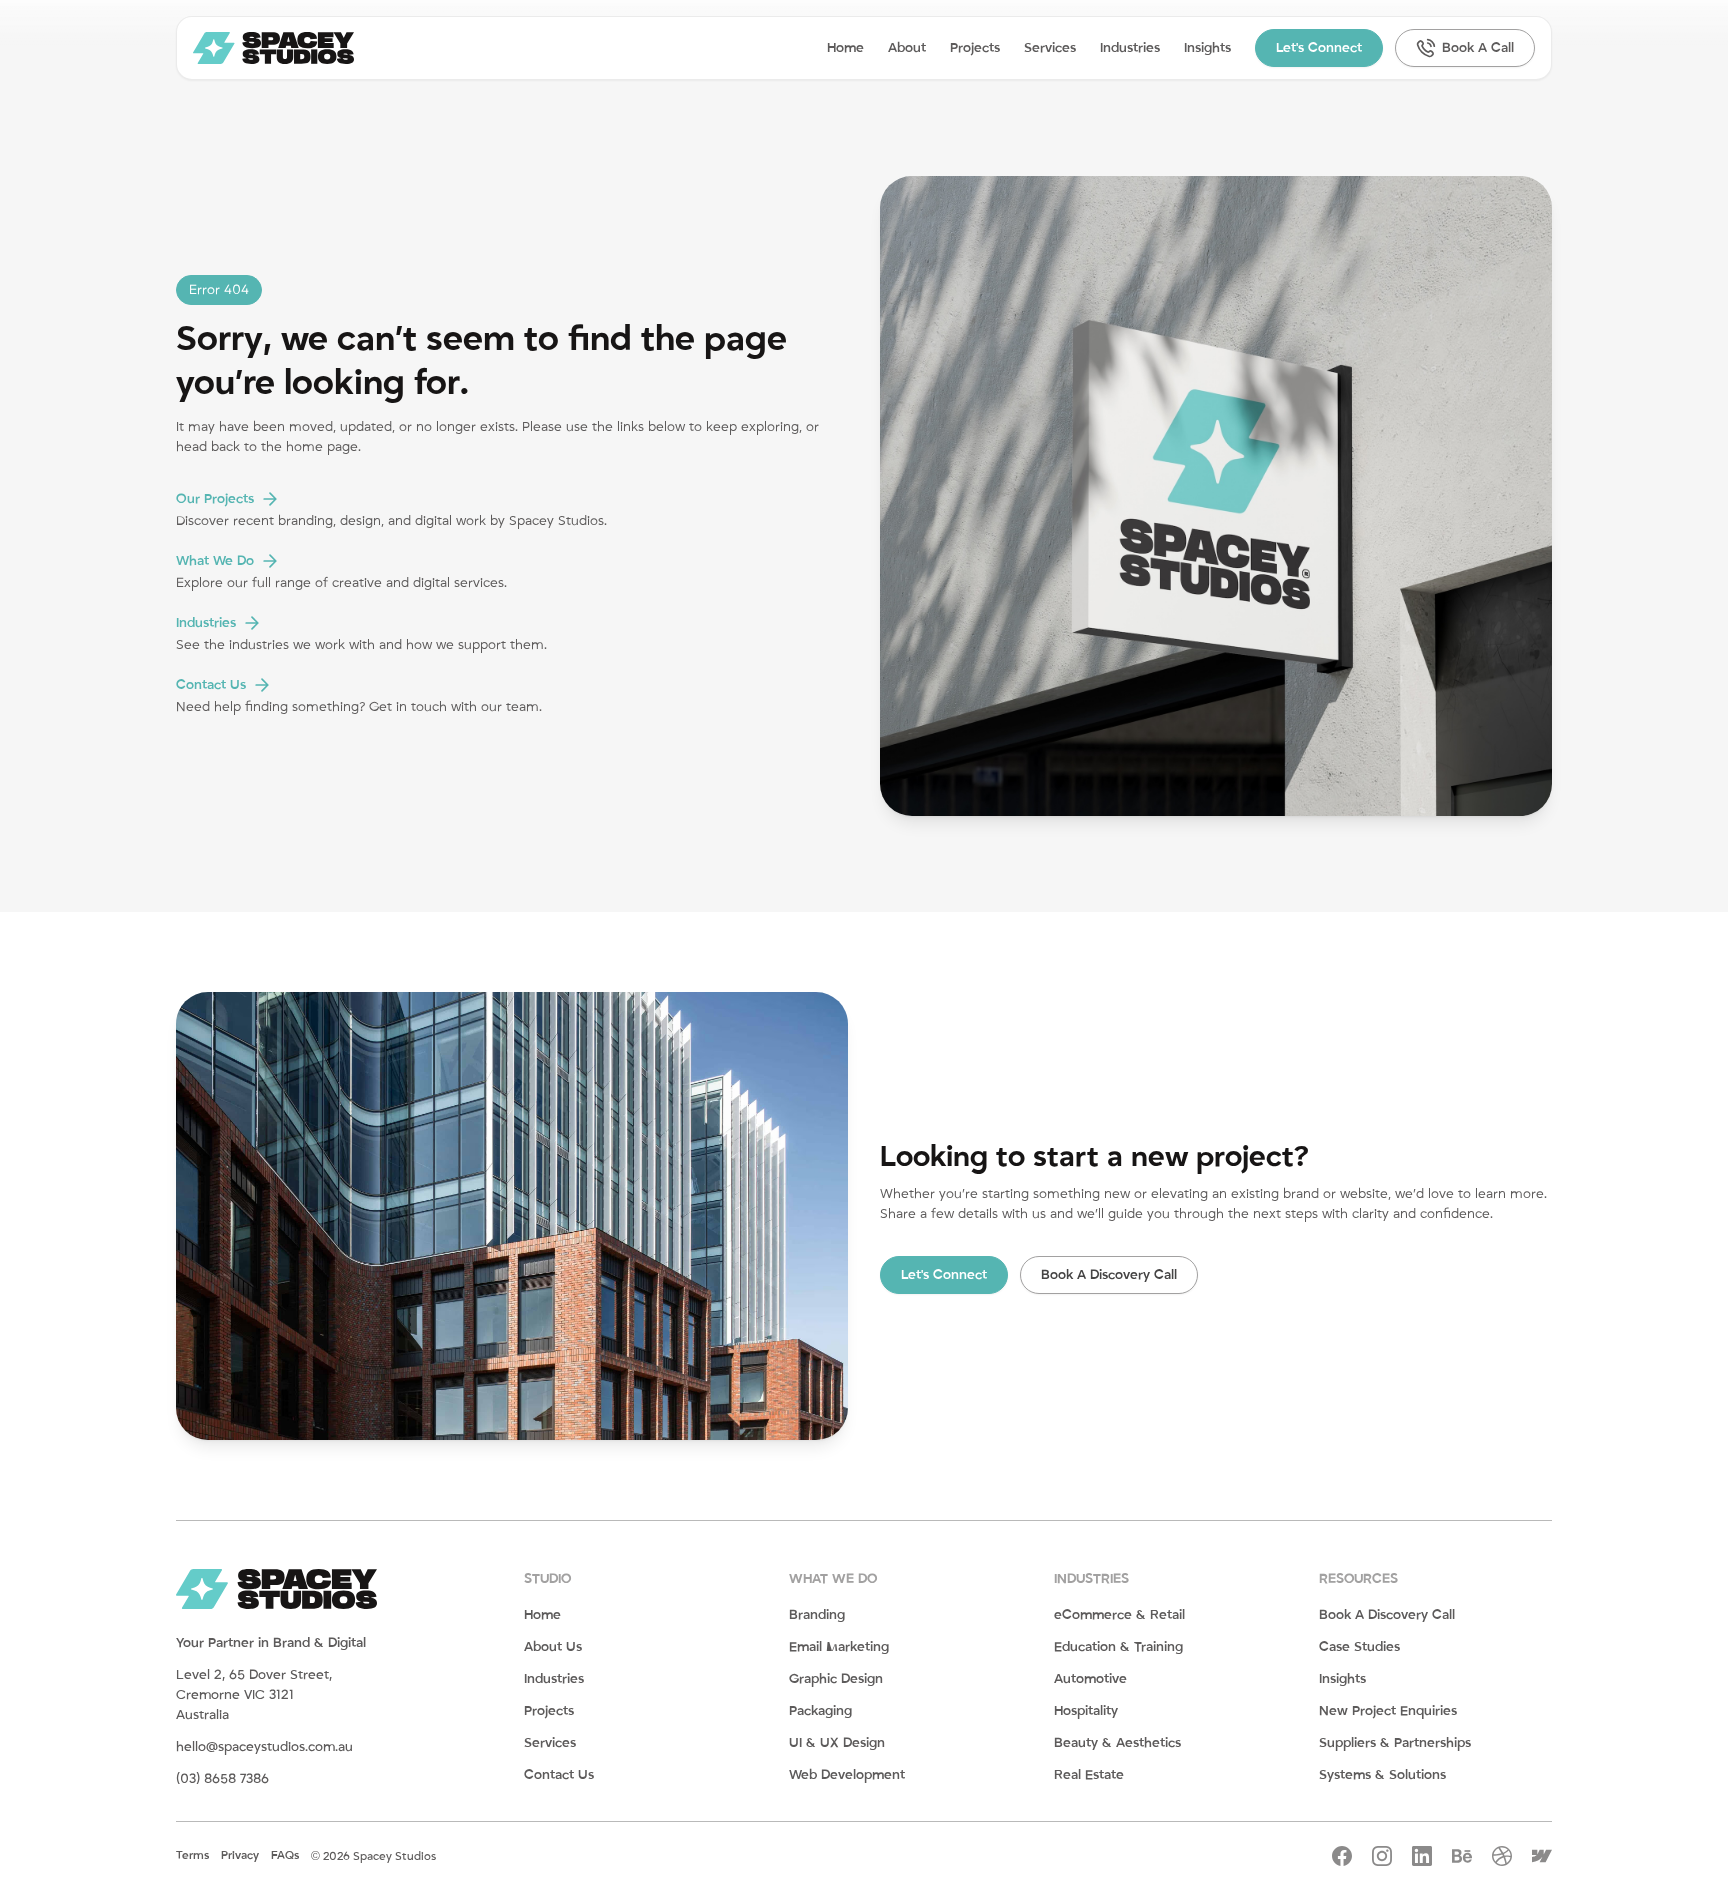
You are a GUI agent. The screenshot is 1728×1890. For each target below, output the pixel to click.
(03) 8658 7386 (222, 1779)
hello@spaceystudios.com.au (264, 1747)
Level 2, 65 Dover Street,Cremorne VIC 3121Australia (254, 1695)
